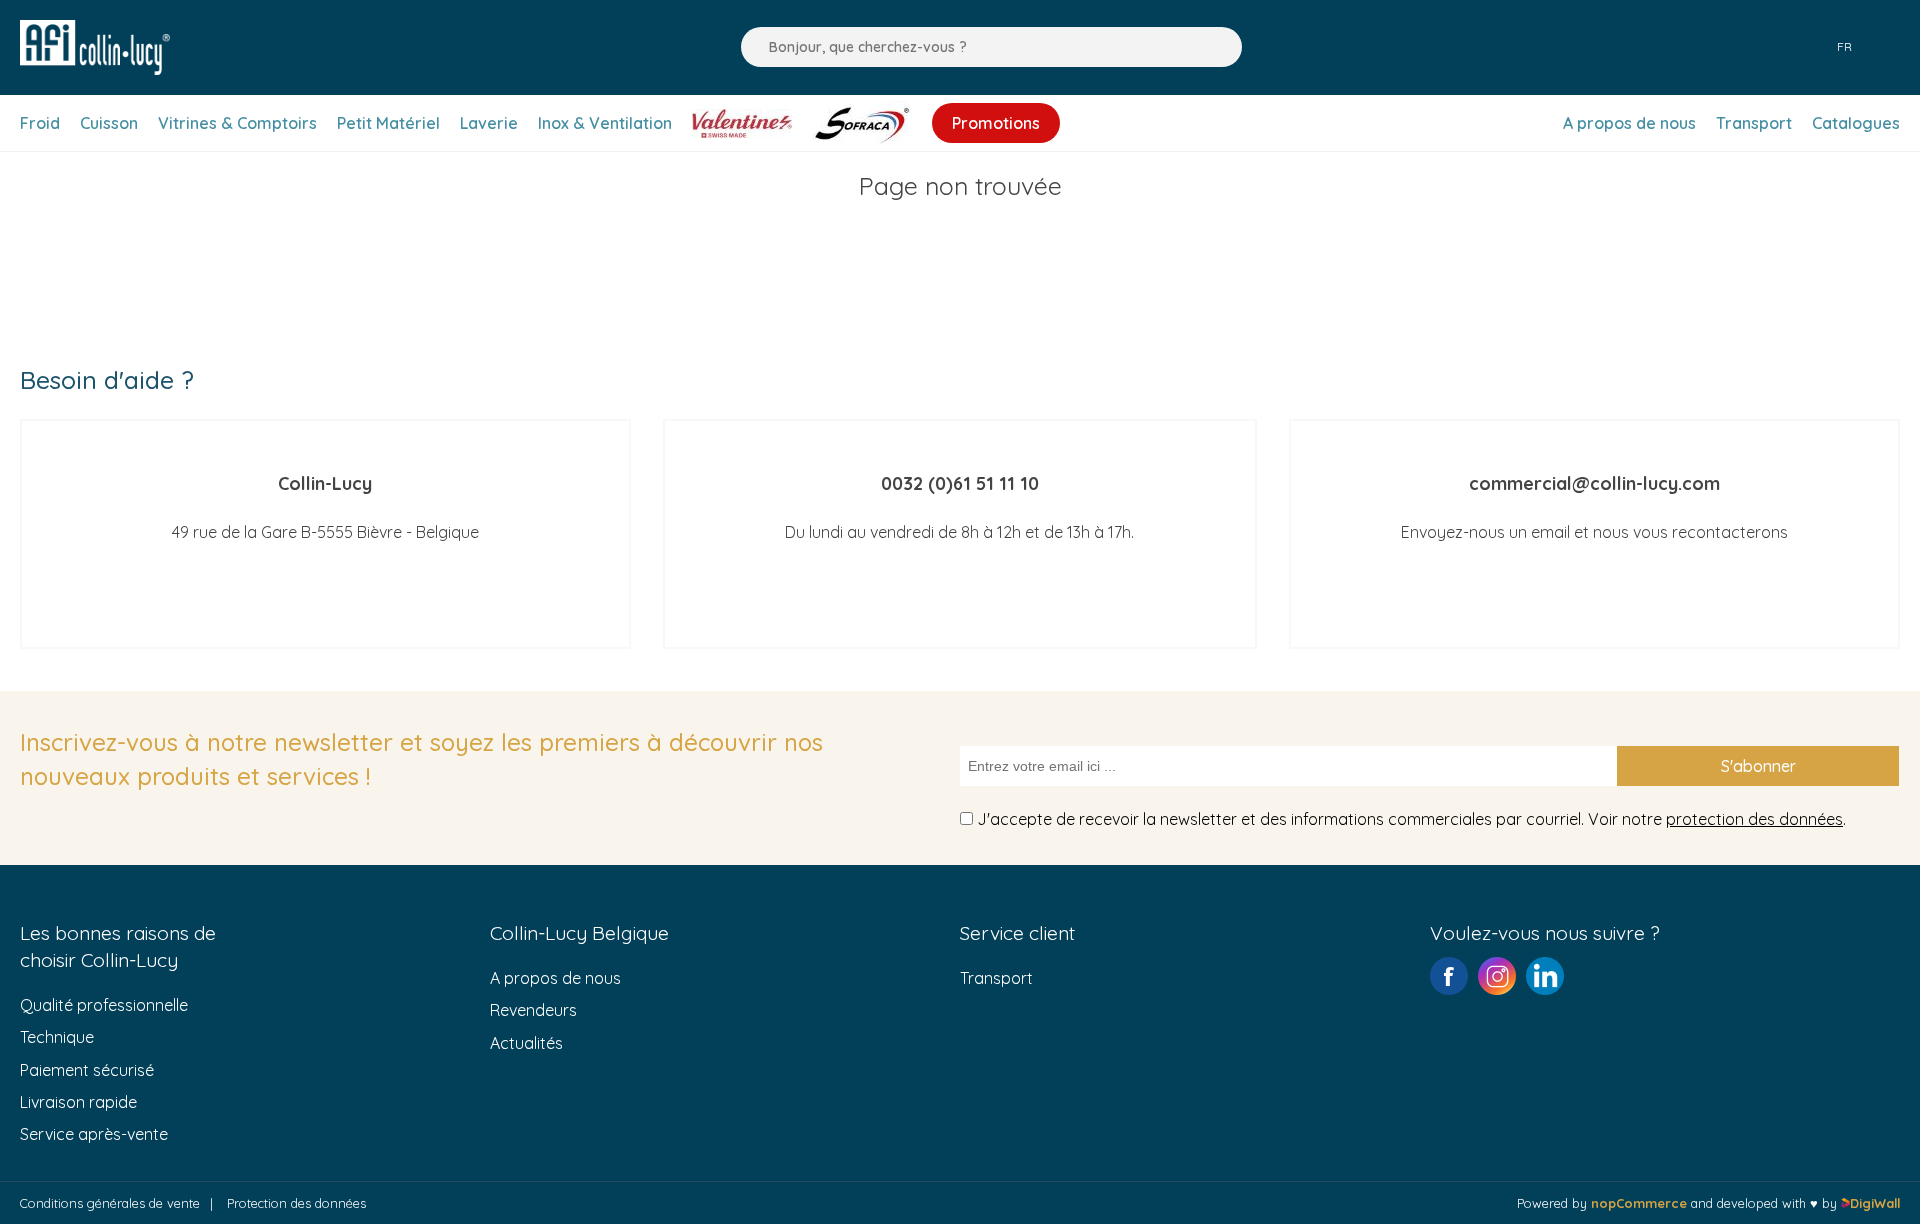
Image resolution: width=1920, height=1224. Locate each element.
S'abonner (1758, 766)
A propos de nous (555, 978)
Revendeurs (533, 1010)
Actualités (526, 1043)
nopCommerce (1639, 1203)
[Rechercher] (751, 47)
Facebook (1449, 976)
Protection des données (296, 1203)
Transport (996, 978)
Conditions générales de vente (110, 1203)
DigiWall (1875, 1203)
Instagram (1497, 976)
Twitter (1545, 976)
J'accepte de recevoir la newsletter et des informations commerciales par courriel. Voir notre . (1411, 819)
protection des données (1754, 819)
